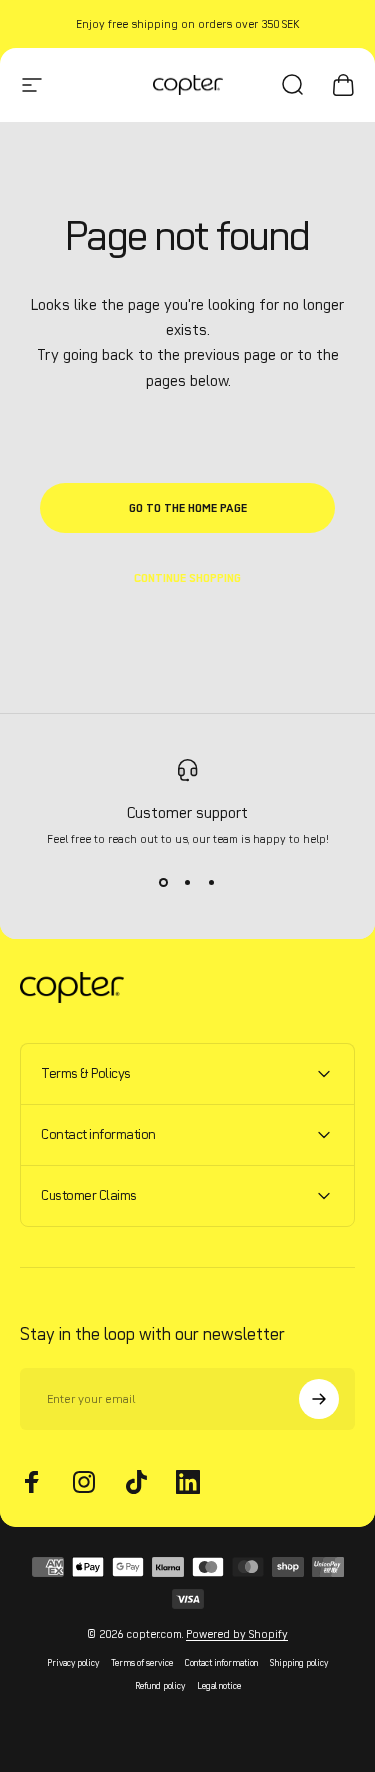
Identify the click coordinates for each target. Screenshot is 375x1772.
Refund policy (160, 1685)
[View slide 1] (164, 882)
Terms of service (142, 1662)
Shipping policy (299, 1662)
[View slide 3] (212, 882)
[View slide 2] (188, 882)
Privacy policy (73, 1662)
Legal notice (219, 1685)
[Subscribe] (319, 1399)
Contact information (221, 1662)
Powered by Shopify (237, 1634)
